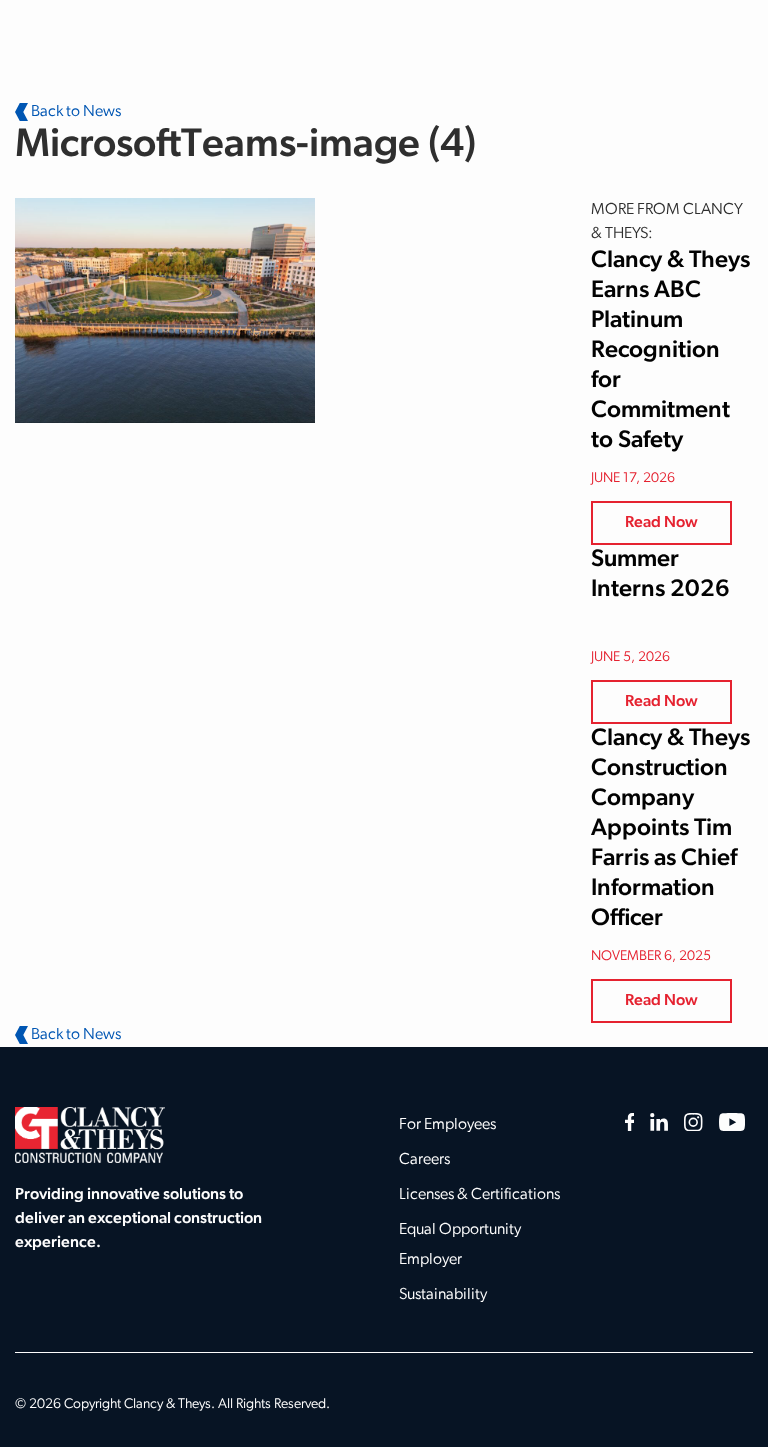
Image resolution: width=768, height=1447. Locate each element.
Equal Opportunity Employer (460, 1245)
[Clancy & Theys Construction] (90, 1135)
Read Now (661, 523)
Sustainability (443, 1295)
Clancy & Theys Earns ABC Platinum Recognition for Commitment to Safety (670, 351)
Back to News (74, 112)
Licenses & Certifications (479, 1195)
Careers (424, 1160)
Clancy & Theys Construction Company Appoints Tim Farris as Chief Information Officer (670, 829)
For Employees (447, 1125)
